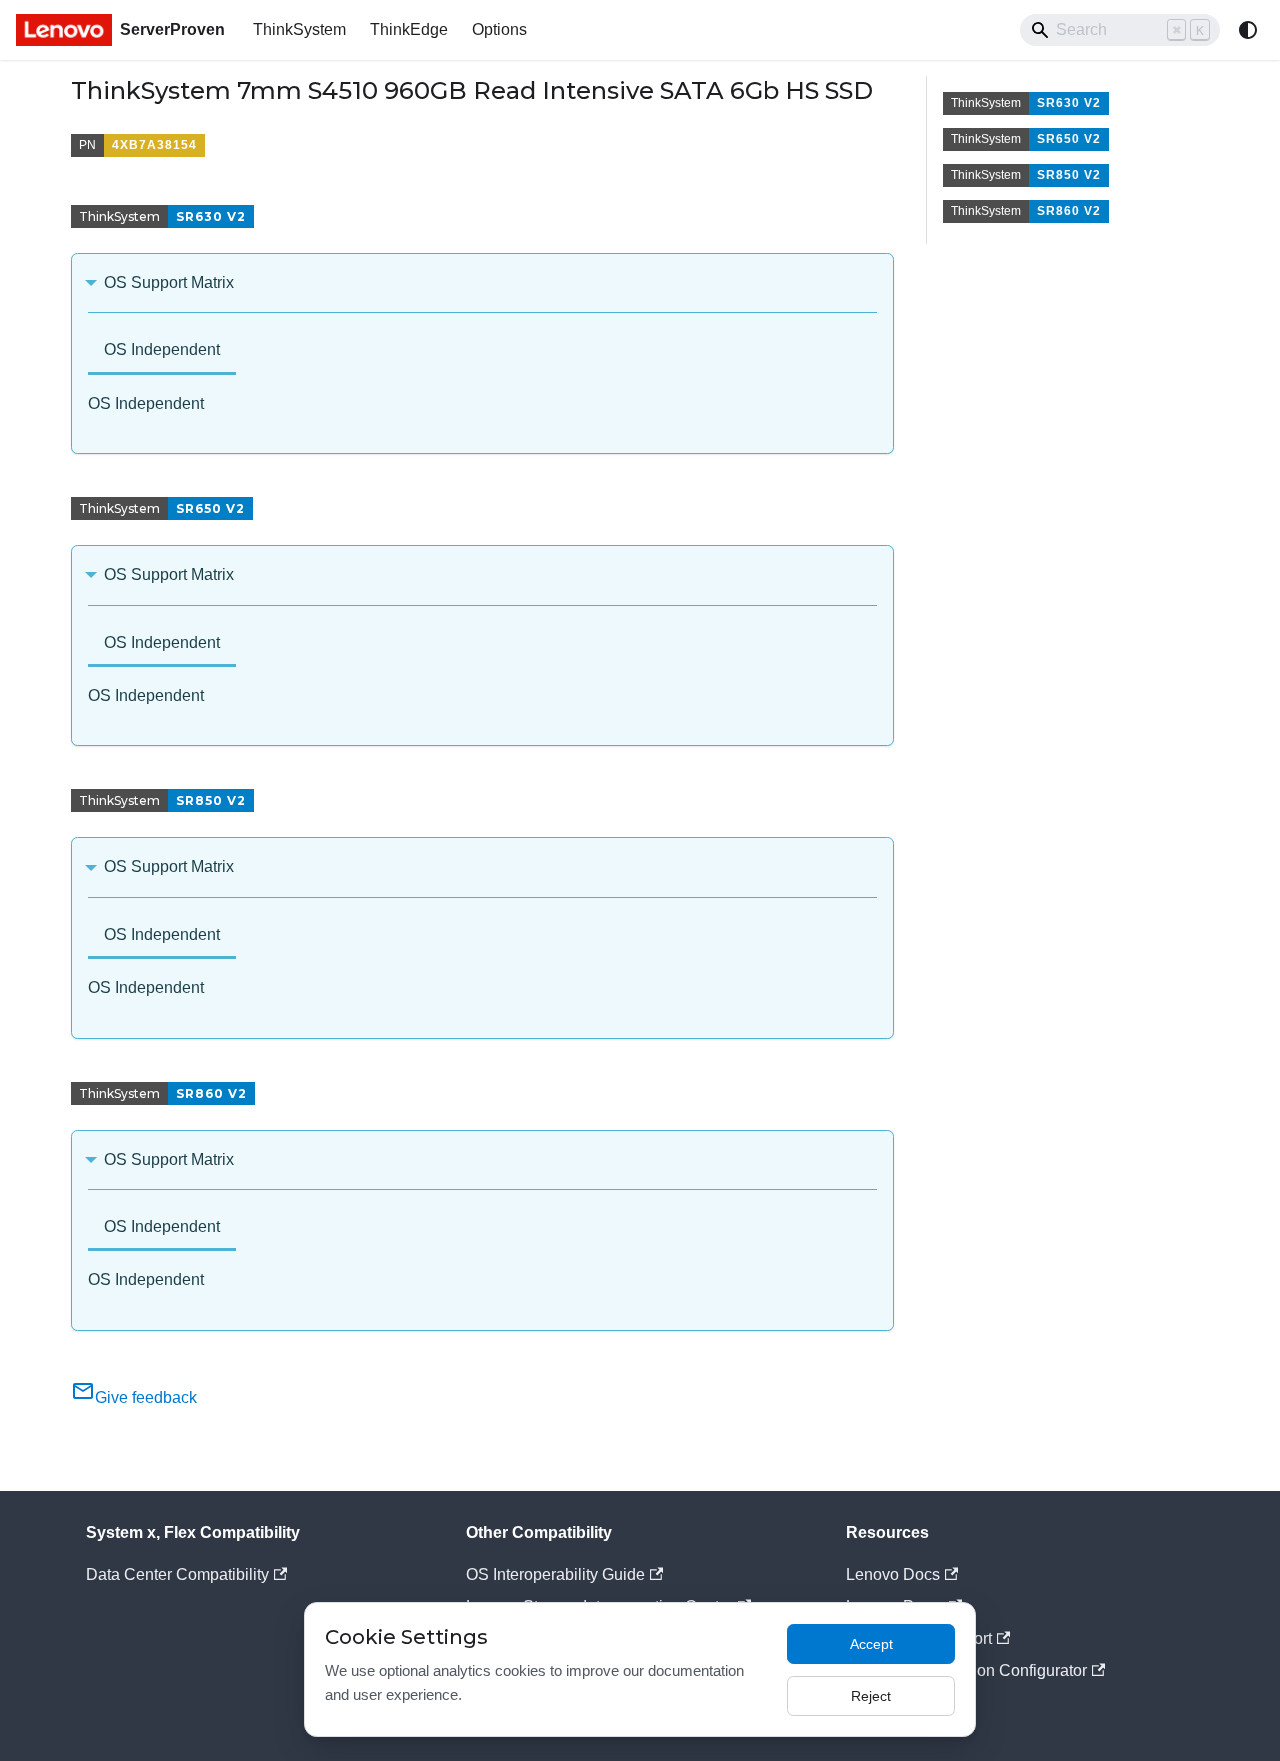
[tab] (162, 351)
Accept (871, 1644)
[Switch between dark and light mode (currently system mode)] (1248, 30)
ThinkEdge (409, 29)
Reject (871, 1696)
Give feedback (146, 1397)
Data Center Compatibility (177, 1574)
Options (499, 29)
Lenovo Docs (893, 1574)
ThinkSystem (299, 29)
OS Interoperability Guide (555, 1574)
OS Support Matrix (169, 282)
